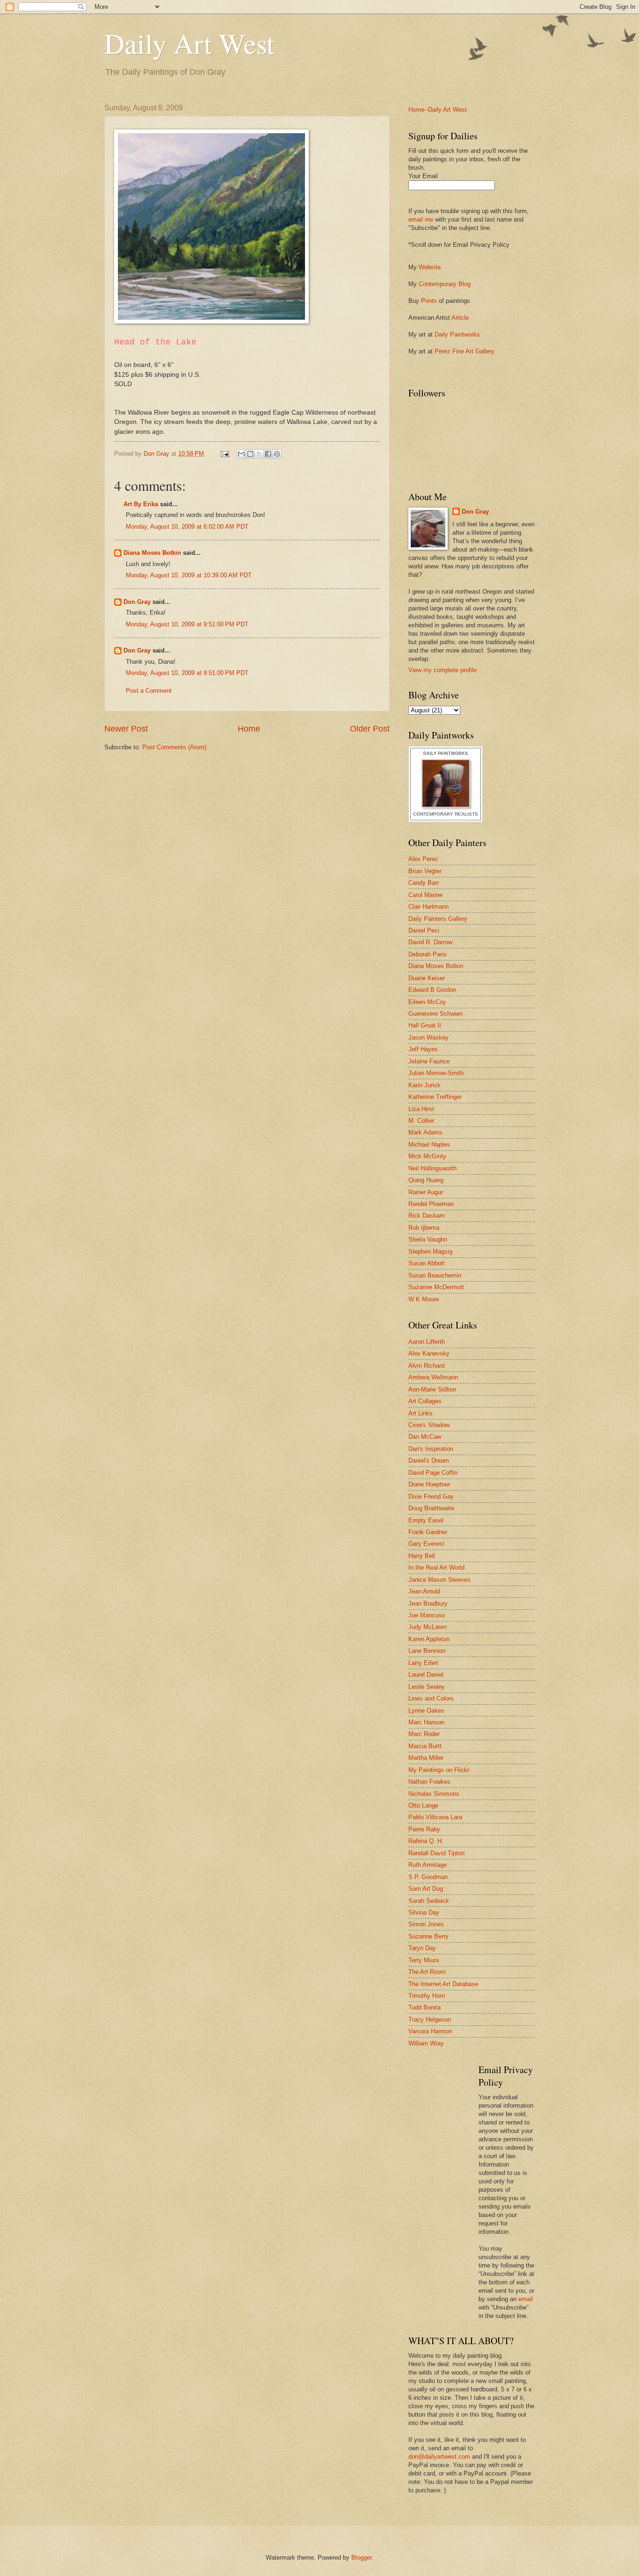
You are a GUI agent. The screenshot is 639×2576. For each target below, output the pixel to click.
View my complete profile (443, 670)
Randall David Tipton (436, 1853)
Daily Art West (189, 43)
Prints (429, 301)
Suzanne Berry (428, 1936)
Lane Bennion (427, 1651)
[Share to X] (259, 454)
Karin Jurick (425, 1085)
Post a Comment (149, 691)
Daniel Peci (424, 930)
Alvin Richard (426, 1366)
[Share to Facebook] (268, 454)
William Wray (426, 2043)
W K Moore (424, 1299)
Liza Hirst (421, 1109)
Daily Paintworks (457, 334)
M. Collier (421, 1121)
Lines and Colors (431, 1698)
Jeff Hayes (423, 1049)
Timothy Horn (427, 1996)
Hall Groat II (425, 1025)
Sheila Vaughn (428, 1239)
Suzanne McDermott (436, 1287)
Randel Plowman (431, 1204)
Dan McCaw (425, 1437)
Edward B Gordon (432, 990)
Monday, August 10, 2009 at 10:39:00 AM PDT (189, 575)
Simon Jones (426, 1924)
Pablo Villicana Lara (435, 1817)
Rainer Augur (426, 1192)
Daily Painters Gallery (438, 919)
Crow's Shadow (429, 1425)
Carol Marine (425, 895)
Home (249, 729)
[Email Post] (225, 454)
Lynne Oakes (426, 1711)
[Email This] (241, 454)
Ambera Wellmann (433, 1377)
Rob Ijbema (424, 1228)
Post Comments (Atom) (174, 747)
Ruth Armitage (428, 1865)
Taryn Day (422, 1948)
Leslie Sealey (427, 1687)
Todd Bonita (425, 2007)
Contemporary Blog (445, 284)
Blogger (361, 2558)
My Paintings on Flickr (439, 1770)
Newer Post (126, 729)
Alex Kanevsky (429, 1353)
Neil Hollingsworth (432, 1168)
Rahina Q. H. (426, 1841)
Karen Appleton (429, 1639)
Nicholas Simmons (434, 1794)
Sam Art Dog (426, 1889)
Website (430, 267)
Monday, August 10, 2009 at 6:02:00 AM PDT (187, 527)
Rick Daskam (427, 1216)
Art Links (421, 1413)
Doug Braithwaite (431, 1508)
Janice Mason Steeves (439, 1580)
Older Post (370, 729)
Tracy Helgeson (430, 2020)
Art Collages (425, 1401)
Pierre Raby (424, 1829)
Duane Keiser (427, 978)
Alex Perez (423, 859)
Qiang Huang (426, 1180)
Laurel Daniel (426, 1675)
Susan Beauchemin (435, 1275)
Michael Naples (429, 1144)
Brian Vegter (425, 871)
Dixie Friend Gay (431, 1496)
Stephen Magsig (430, 1252)
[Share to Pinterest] (277, 454)
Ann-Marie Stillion (432, 1389)
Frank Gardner (428, 1532)
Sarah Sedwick (429, 1901)
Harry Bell (422, 1556)
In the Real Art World (436, 1568)
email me (421, 219)
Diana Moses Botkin (152, 553)
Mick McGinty (427, 1156)
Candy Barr (424, 883)
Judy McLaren (428, 1627)
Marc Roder (424, 1734)
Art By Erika (141, 504)
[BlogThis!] (250, 454)
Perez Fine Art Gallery (465, 351)
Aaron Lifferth (427, 1342)
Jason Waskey (428, 1037)
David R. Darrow (430, 942)
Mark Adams (425, 1132)
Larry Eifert (423, 1663)
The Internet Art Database (443, 1984)
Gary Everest (426, 1544)
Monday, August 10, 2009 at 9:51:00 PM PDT (187, 624)
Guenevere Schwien (436, 1014)
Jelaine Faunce (429, 1061)
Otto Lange (423, 1805)
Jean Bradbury (428, 1604)
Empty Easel (426, 1520)
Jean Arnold (424, 1591)
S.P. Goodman (428, 1877)
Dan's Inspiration (431, 1449)
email (526, 2299)
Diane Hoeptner (429, 1484)
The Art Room (427, 1972)
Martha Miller (426, 1758)
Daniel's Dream (429, 1460)
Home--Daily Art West (438, 110)
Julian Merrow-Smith (436, 1073)
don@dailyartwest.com (439, 2457)
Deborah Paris (428, 954)
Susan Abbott (427, 1263)
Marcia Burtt (425, 1746)
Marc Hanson (426, 1722)
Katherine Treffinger (435, 1097)
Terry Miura (424, 1960)
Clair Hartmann (428, 907)
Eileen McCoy (427, 1002)
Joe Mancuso (427, 1615)
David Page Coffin (433, 1473)
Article (460, 318)
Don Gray (137, 602)
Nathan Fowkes (429, 1782)
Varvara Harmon (430, 2031)
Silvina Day (424, 1912)
